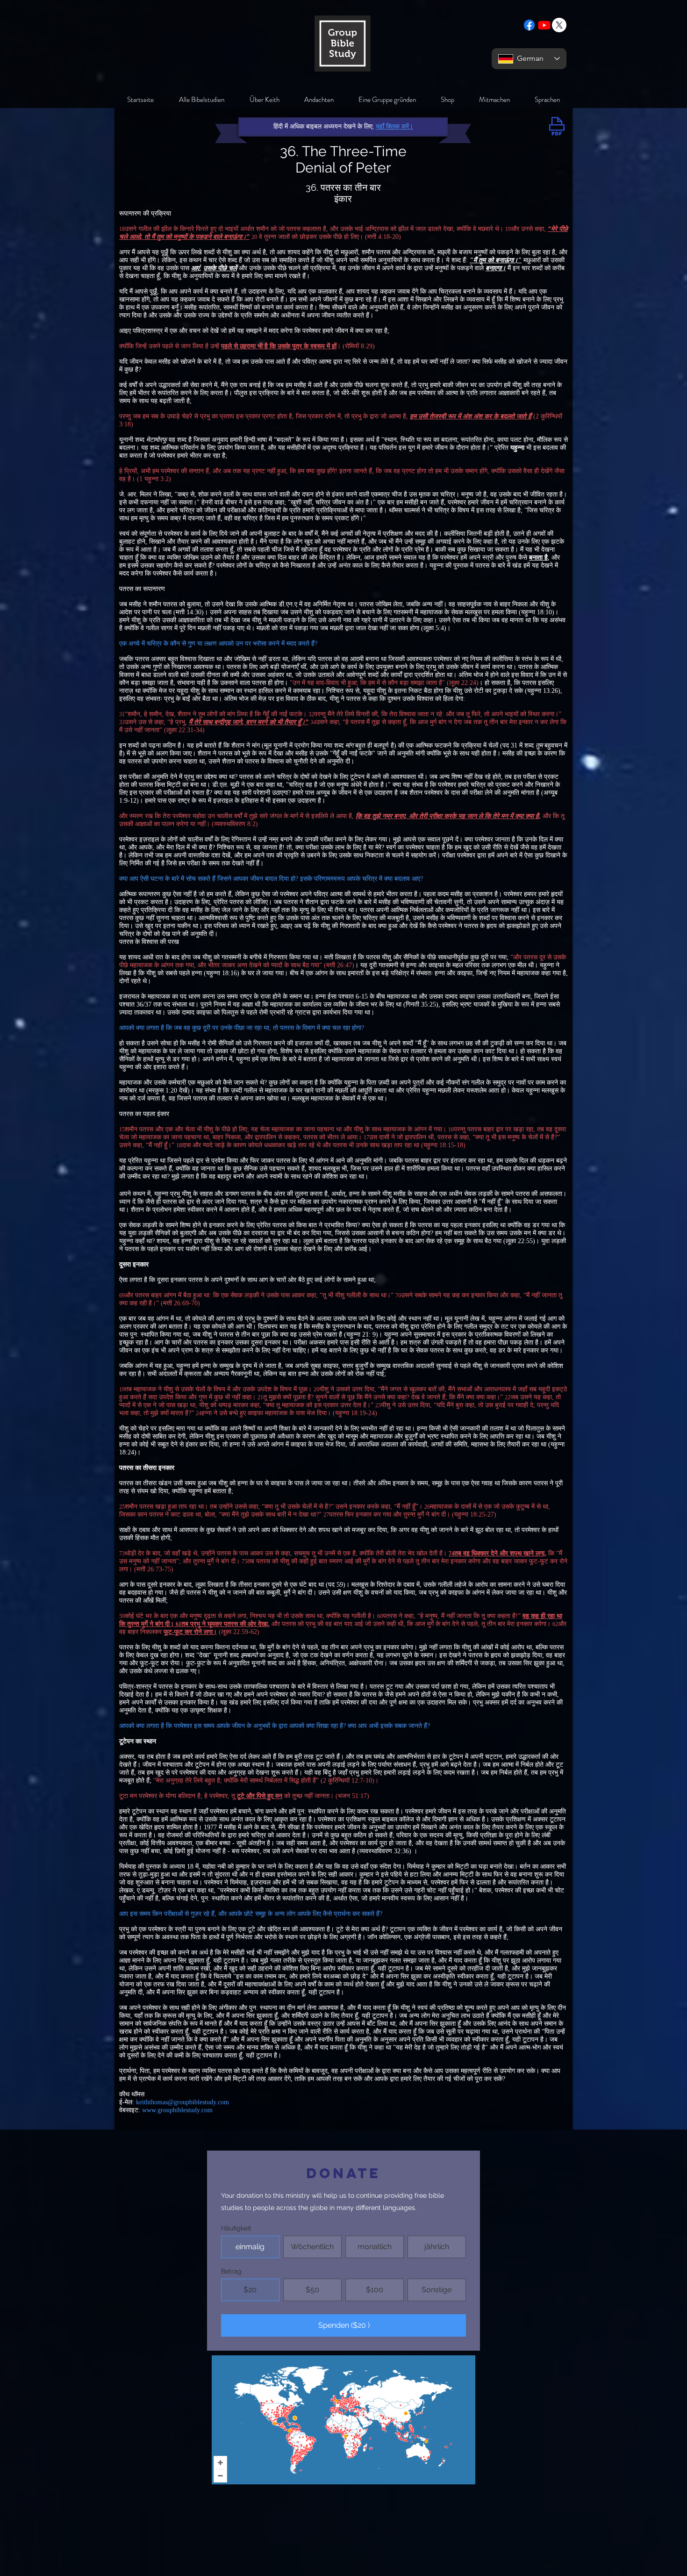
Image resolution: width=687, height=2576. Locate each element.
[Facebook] (529, 25)
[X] (559, 25)
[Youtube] (544, 25)
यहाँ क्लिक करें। (394, 126)
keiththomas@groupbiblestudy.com (182, 2102)
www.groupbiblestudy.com (177, 2110)
